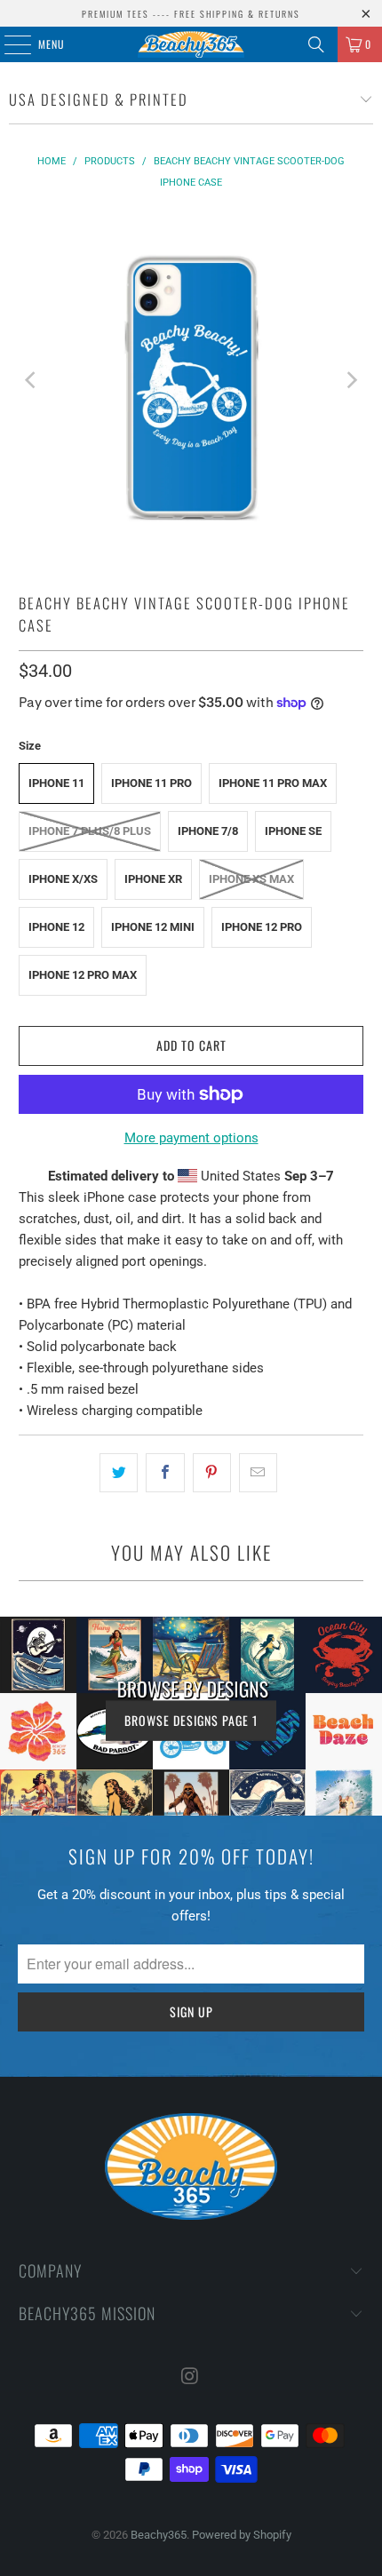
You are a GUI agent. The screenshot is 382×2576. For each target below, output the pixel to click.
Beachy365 (159, 2535)
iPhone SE (293, 831)
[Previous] (32, 381)
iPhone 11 (56, 783)
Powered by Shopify (242, 2535)
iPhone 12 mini (153, 927)
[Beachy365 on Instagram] (190, 2377)
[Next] (350, 381)
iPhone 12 (56, 927)
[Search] (316, 44)
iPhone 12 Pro (262, 927)
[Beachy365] (191, 44)
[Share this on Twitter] (119, 1473)
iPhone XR (153, 879)
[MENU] (8, 44)
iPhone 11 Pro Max (273, 783)
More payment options (191, 1138)
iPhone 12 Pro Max (83, 975)
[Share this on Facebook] (165, 1473)
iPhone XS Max (251, 879)
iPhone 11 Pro (151, 783)
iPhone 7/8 (208, 831)
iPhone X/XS (63, 879)
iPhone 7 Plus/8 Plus (90, 831)
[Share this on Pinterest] (212, 1473)
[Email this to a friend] (258, 1473)
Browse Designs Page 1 (191, 1720)
